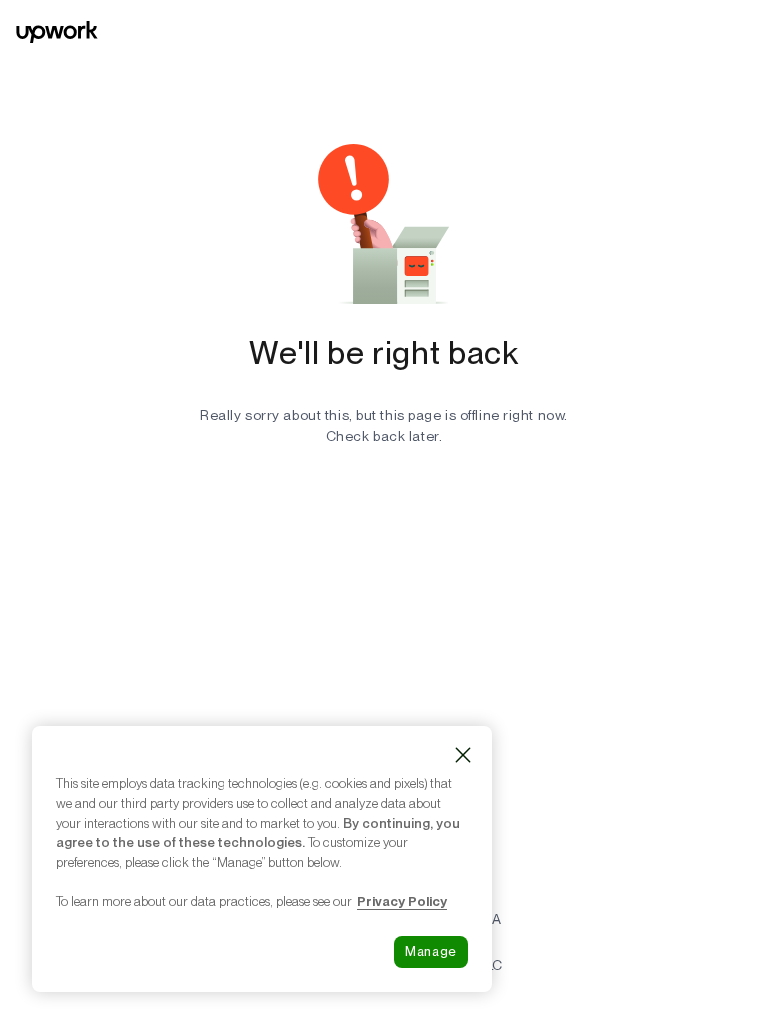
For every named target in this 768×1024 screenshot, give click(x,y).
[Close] (463, 755)
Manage (431, 951)
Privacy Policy (402, 901)
